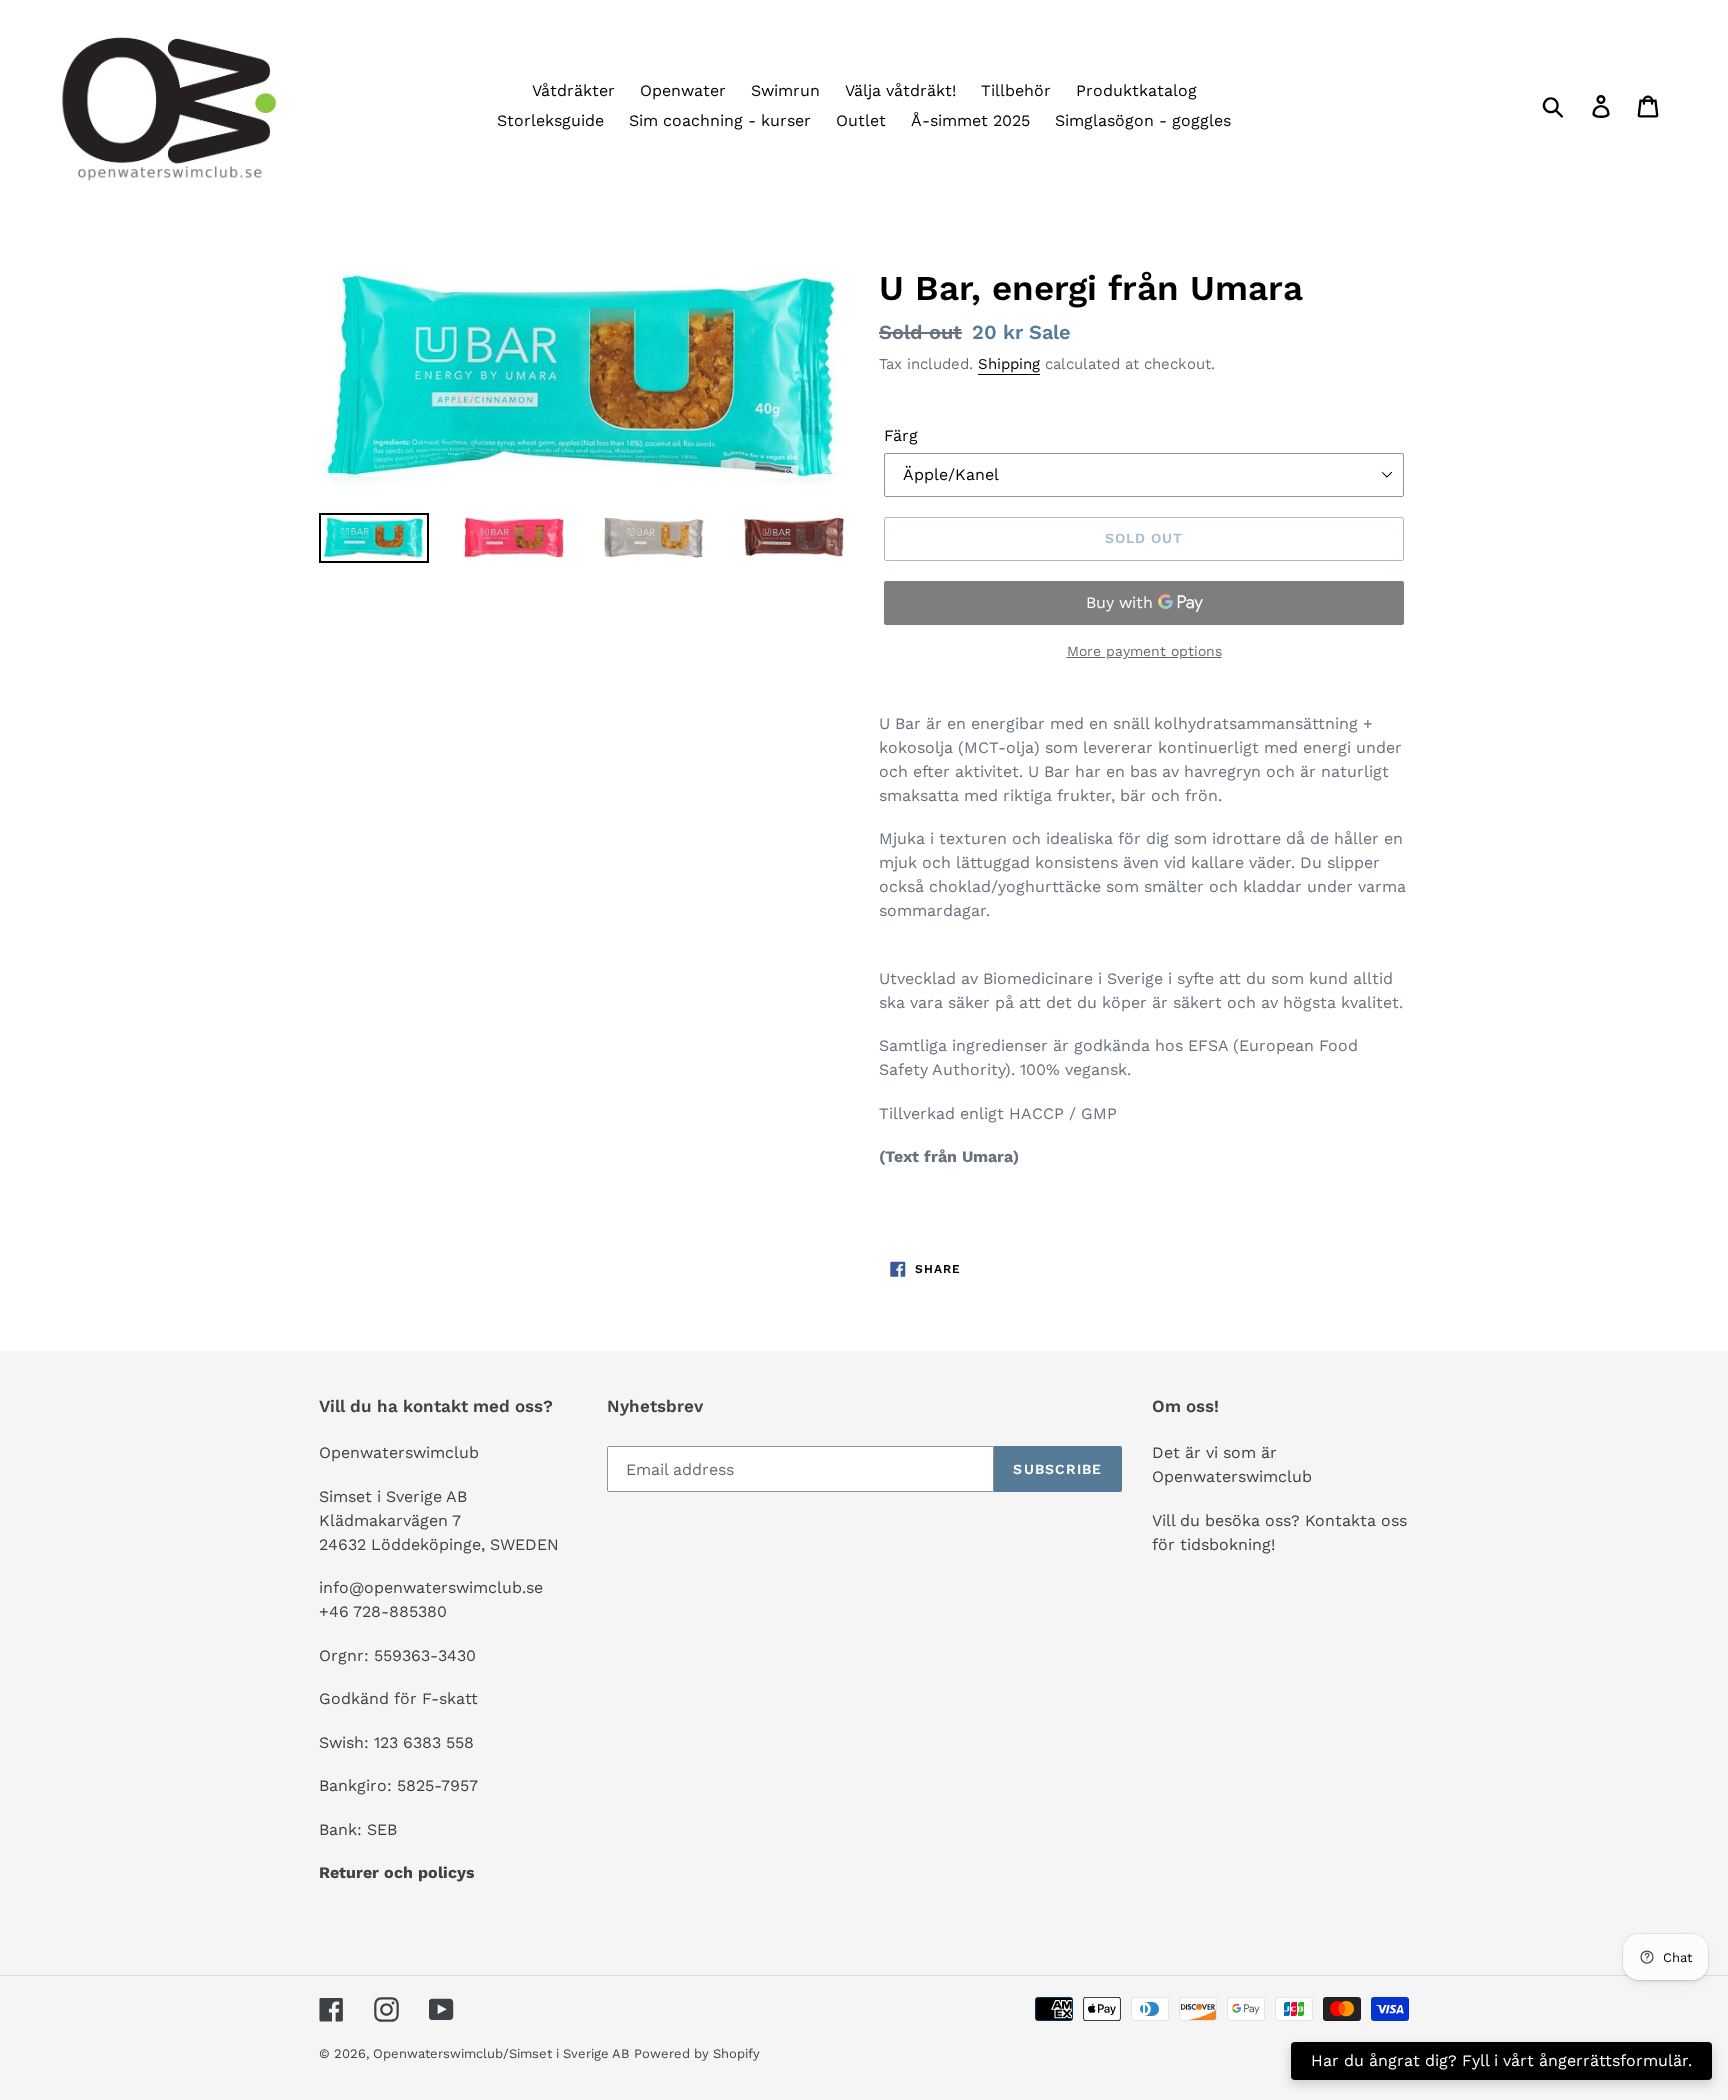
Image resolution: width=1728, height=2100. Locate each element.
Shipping (1009, 364)
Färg (901, 435)
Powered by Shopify (697, 2053)
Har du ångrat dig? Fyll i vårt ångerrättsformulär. (1501, 2060)
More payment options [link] (1144, 651)
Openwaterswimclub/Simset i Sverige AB (501, 2053)
